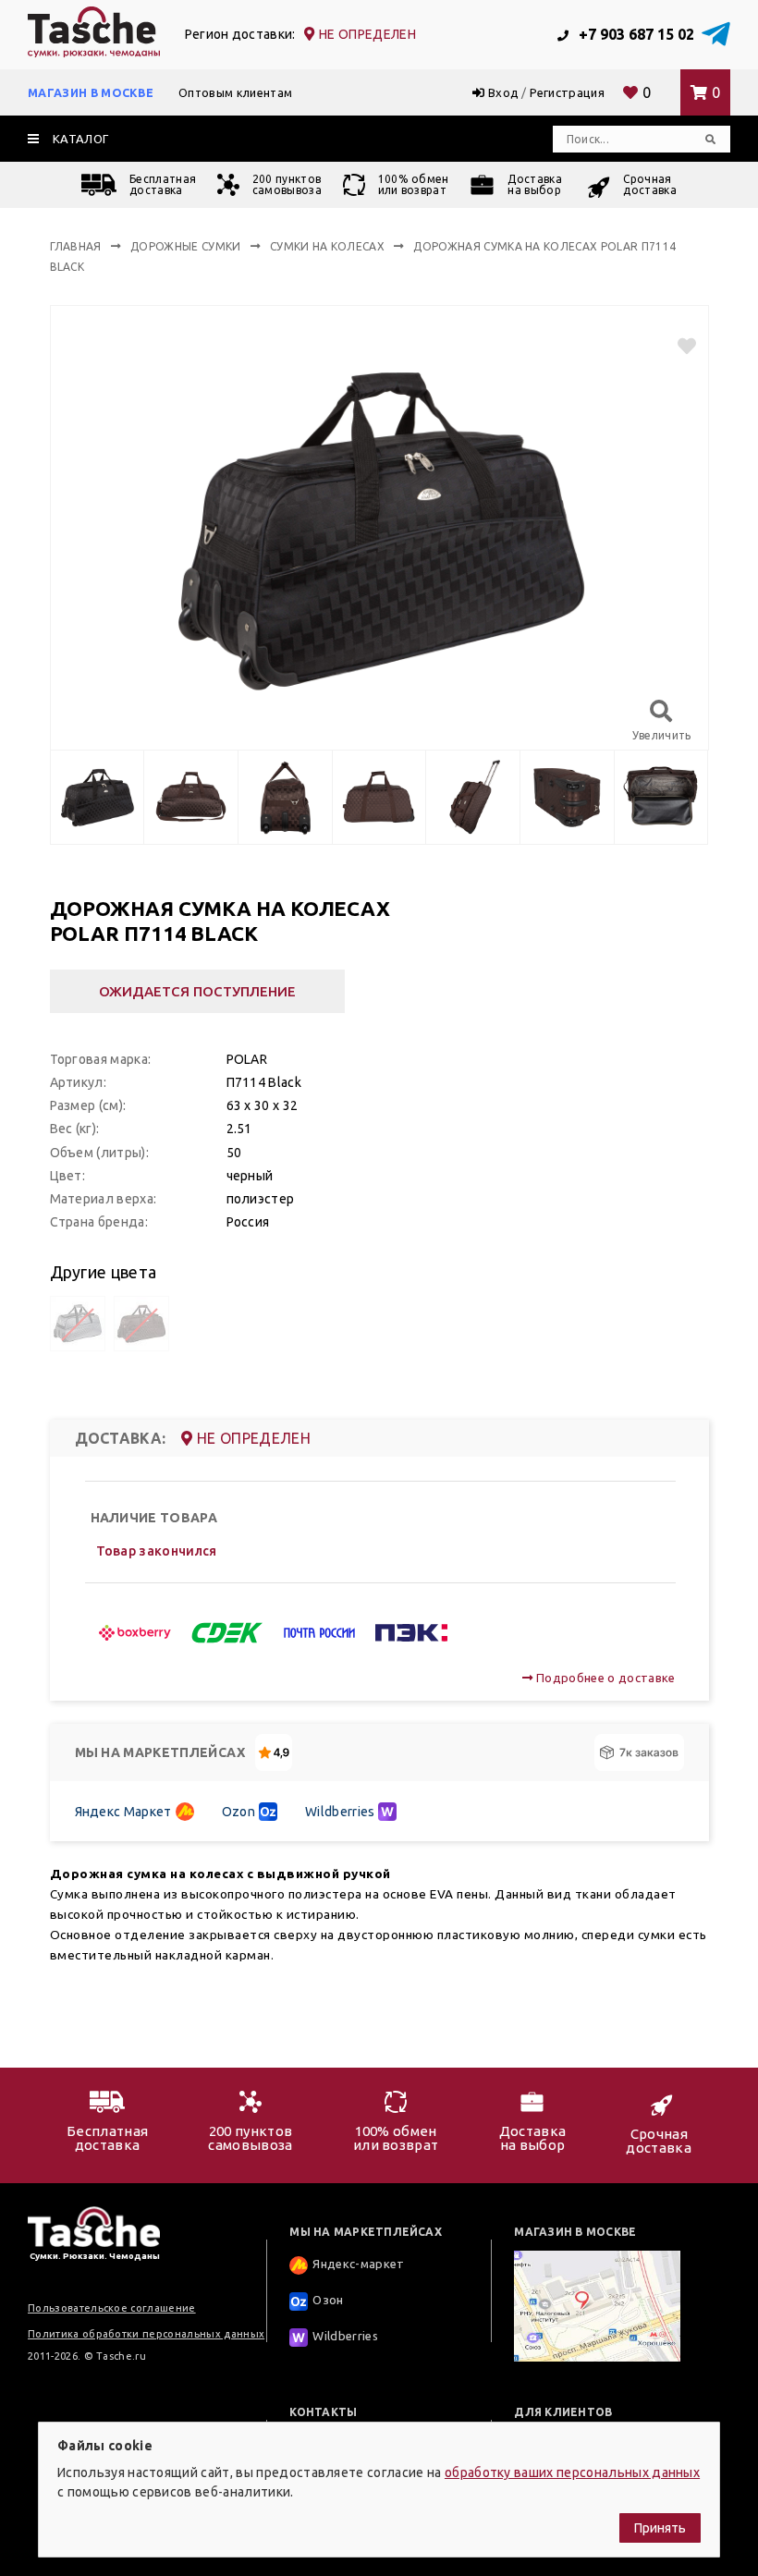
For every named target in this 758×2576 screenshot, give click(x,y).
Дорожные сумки (185, 246)
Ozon (238, 1812)
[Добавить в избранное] (679, 346)
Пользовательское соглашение (112, 2308)
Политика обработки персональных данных (146, 2334)
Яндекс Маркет (123, 1812)
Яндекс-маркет (358, 2264)
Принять (660, 2528)
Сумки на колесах (327, 246)
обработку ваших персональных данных (572, 2472)
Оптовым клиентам (235, 92)
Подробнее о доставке (604, 1678)
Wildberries (340, 1812)
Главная (76, 246)
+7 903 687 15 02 (635, 34)
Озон (328, 2300)
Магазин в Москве (91, 92)
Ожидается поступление (197, 991)
